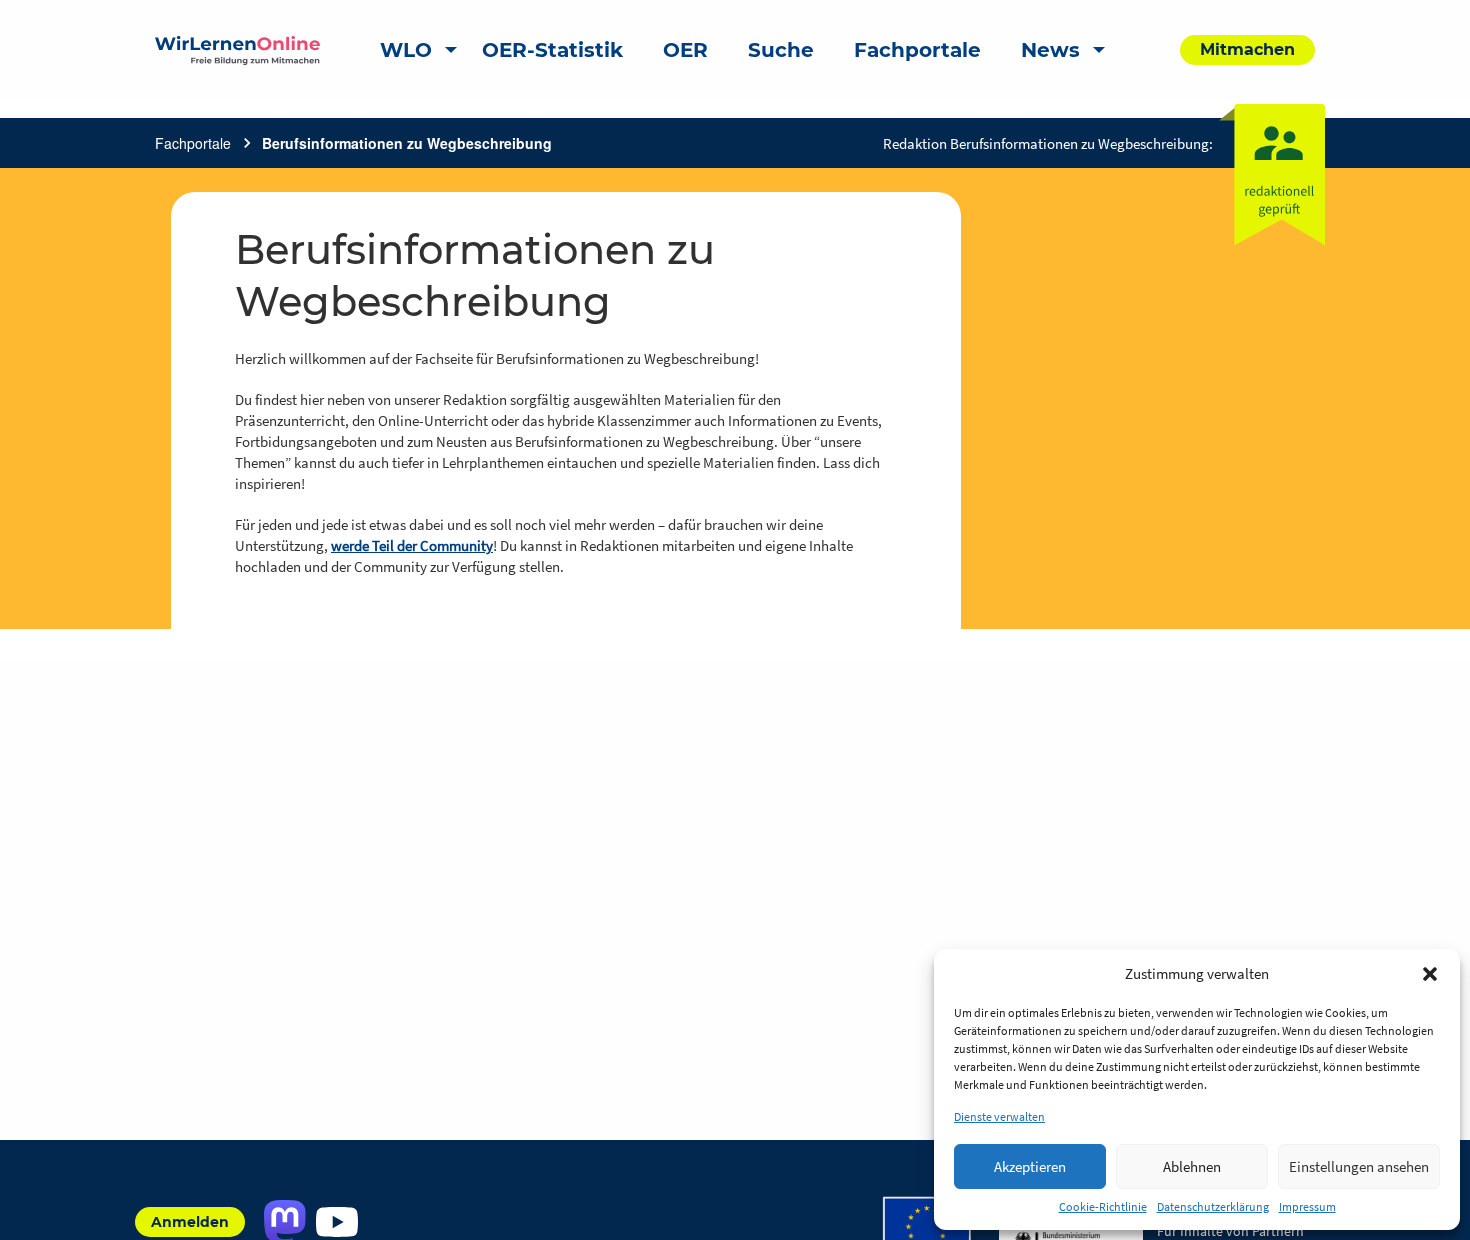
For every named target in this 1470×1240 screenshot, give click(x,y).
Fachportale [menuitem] (917, 50)
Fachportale (193, 143)
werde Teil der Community (412, 545)
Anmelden (190, 1222)
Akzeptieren (1030, 1166)
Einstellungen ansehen (1359, 1166)
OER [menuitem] (685, 50)
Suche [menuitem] (781, 50)
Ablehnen (1192, 1166)
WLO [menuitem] (406, 50)
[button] (1430, 974)
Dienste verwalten (999, 1116)
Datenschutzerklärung (1213, 1206)
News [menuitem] (1050, 50)
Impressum (1307, 1206)
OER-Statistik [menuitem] (552, 50)
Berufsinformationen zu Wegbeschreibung (407, 143)
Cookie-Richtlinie (1103, 1206)
